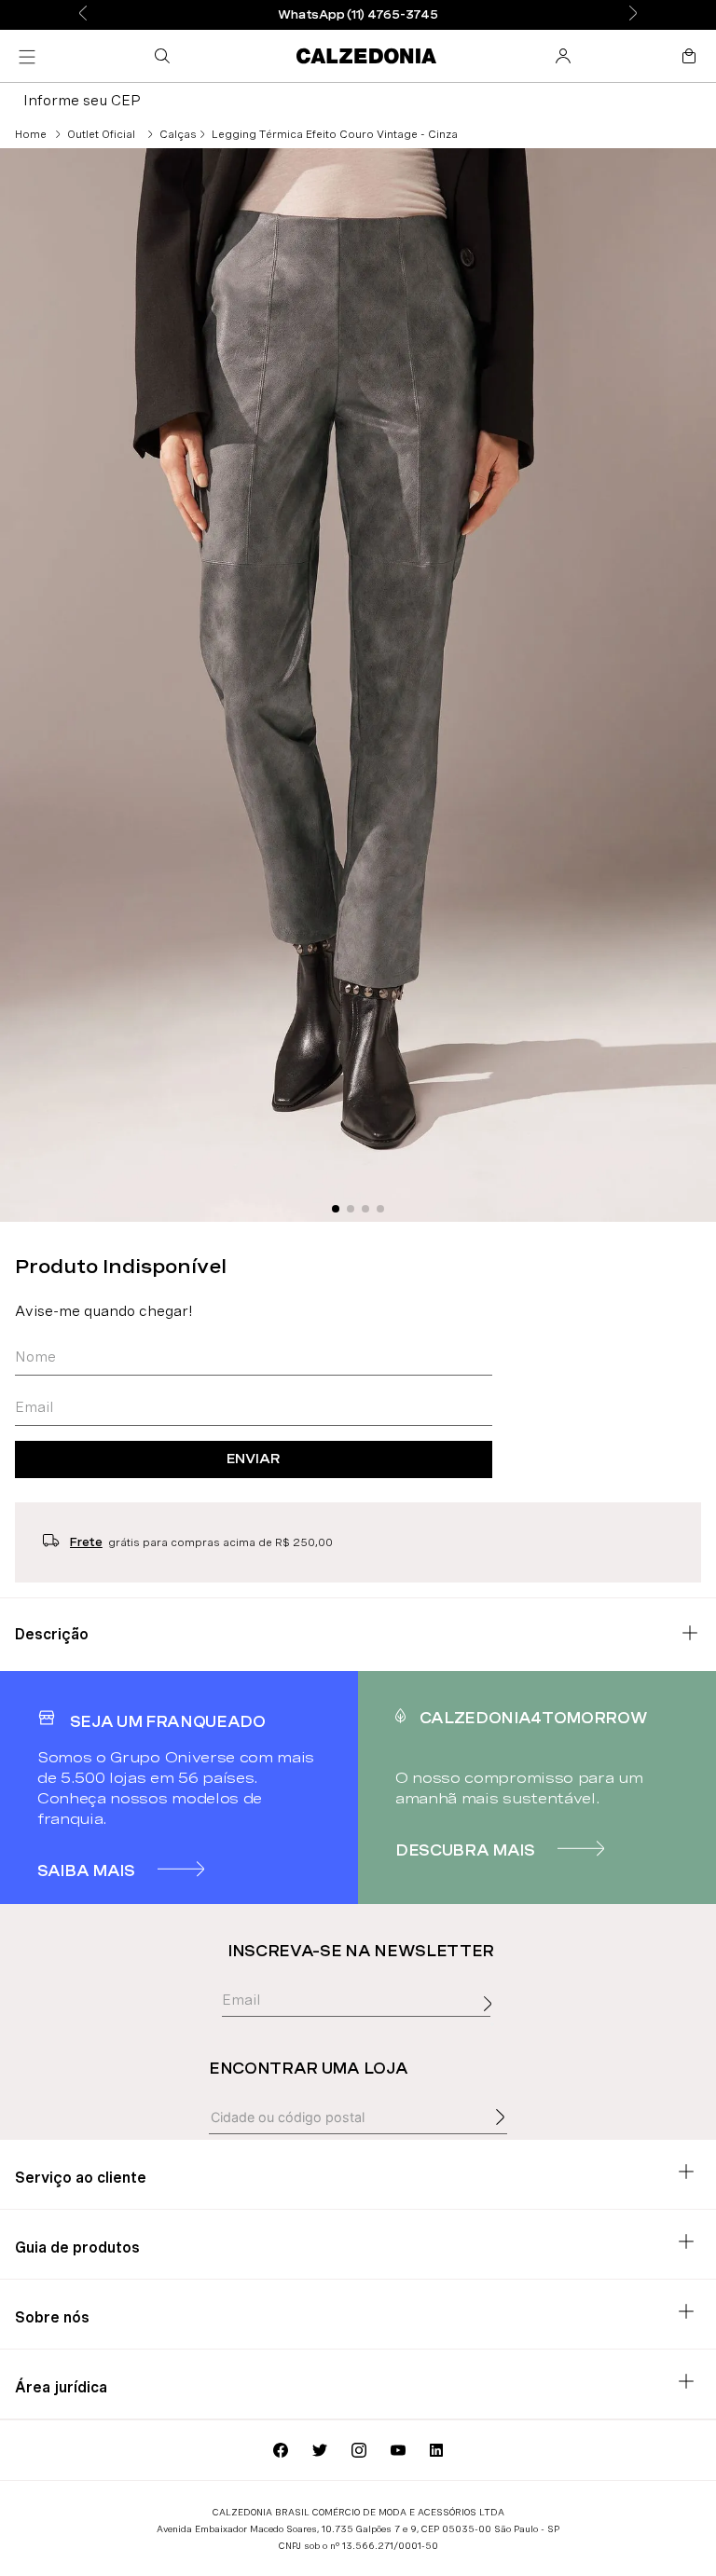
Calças (178, 134)
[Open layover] (492, 2024)
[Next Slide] (633, 14)
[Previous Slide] (83, 14)
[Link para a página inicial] (31, 134)
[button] (166, 56)
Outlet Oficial (101, 134)
